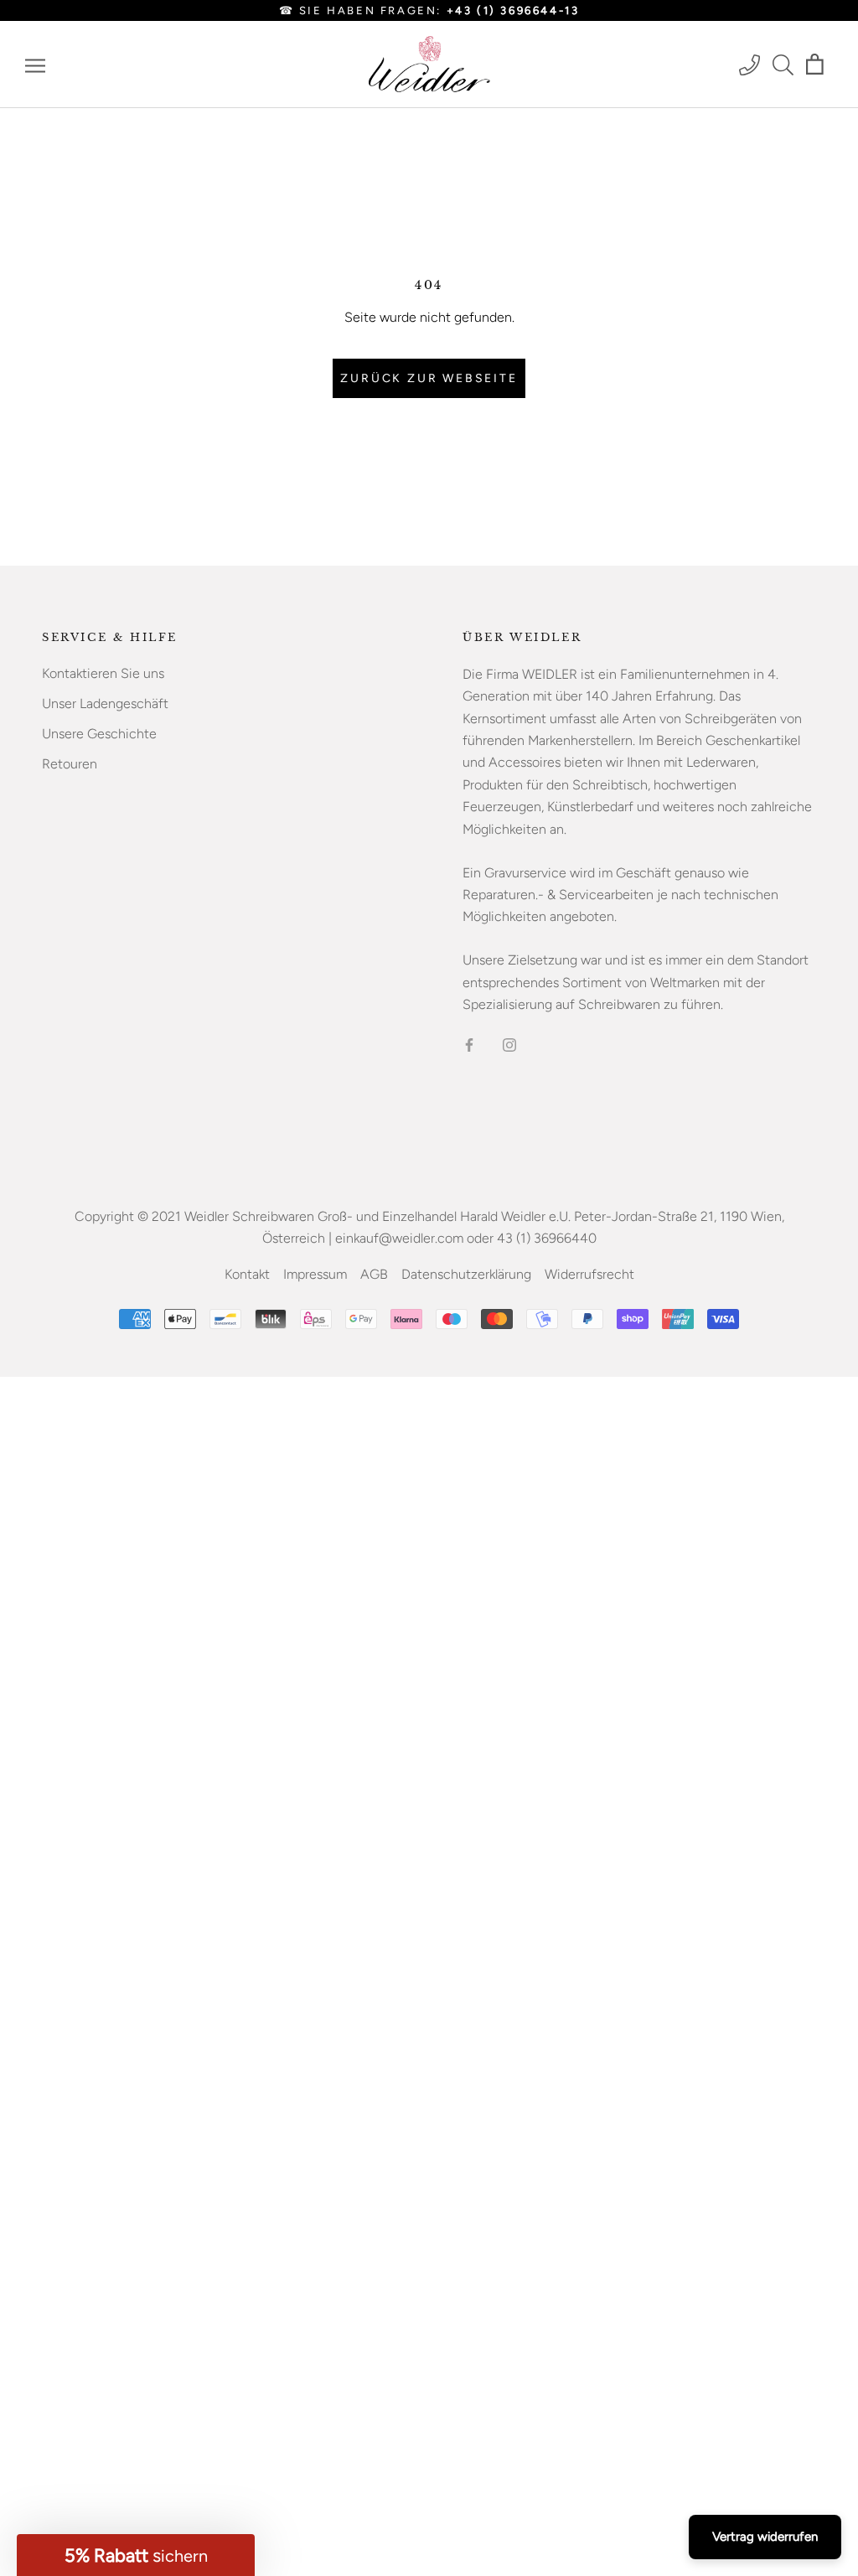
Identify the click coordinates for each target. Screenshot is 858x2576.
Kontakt (247, 1274)
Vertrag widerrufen (765, 2537)
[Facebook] (469, 1044)
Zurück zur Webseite (429, 378)
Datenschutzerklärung (466, 1274)
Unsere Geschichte (99, 734)
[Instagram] (509, 1044)
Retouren (70, 764)
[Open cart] (815, 65)
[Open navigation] (35, 65)
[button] (136, 2555)
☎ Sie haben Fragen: (429, 10)
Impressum (315, 1274)
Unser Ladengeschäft (105, 703)
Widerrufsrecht (589, 1274)
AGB (374, 1274)
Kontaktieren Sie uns (103, 673)
